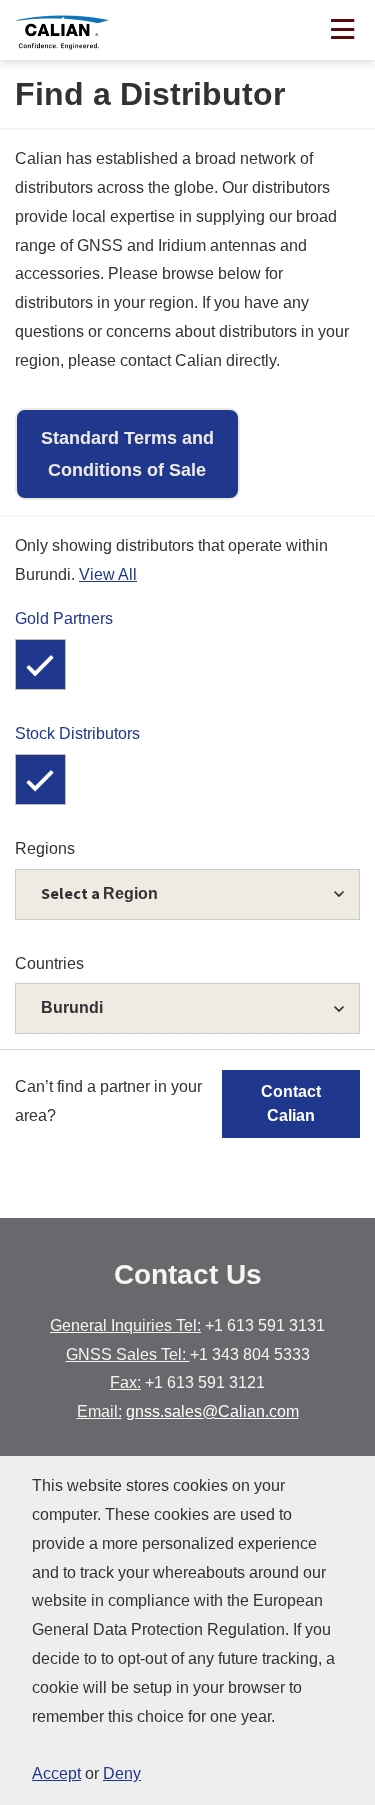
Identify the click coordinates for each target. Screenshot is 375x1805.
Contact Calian (291, 1103)
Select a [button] (99, 893)
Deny (122, 1773)
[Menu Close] (342, 31)
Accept (56, 1773)
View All (108, 574)
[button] (187, 1008)
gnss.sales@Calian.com (212, 1411)
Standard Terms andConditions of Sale (127, 454)
